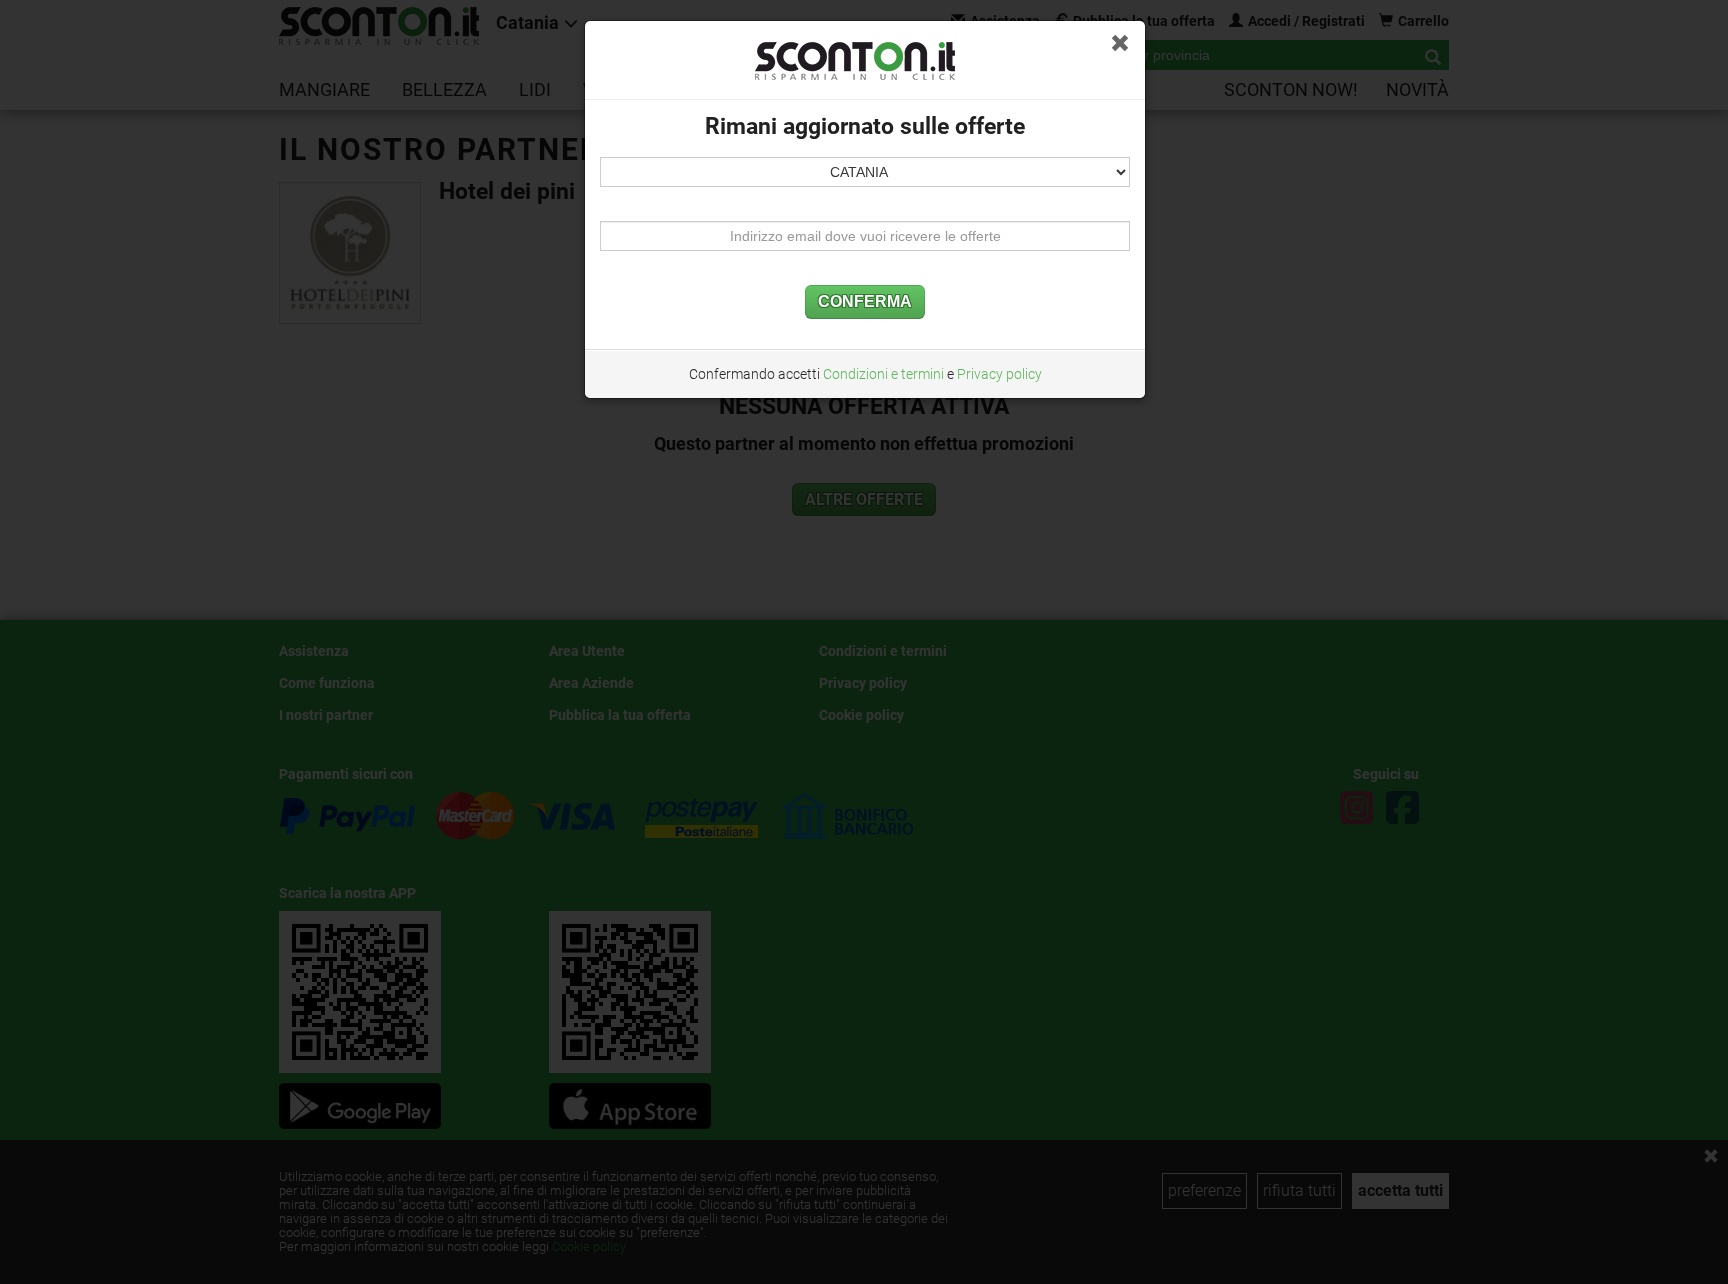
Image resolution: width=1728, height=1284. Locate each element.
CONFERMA (865, 301)
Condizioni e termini (883, 374)
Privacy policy (999, 374)
